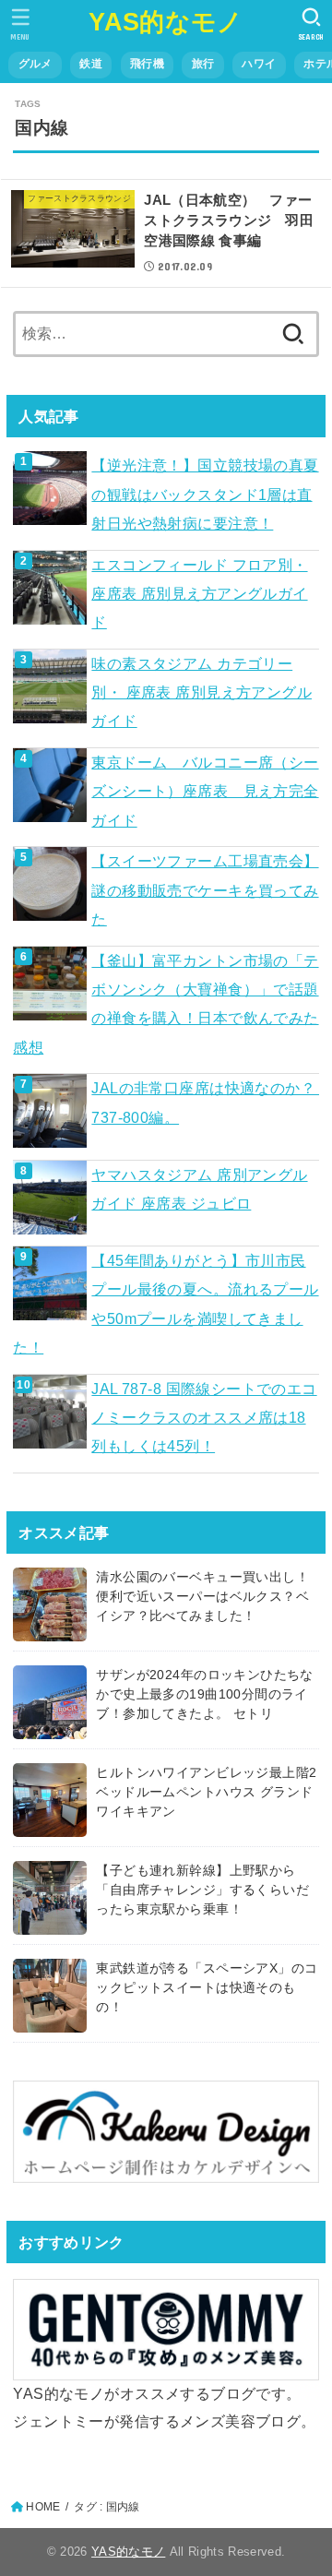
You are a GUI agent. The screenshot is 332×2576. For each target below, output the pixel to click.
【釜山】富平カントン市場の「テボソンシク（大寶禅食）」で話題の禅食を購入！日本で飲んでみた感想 (166, 1004)
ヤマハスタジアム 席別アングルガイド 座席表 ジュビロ (199, 1189)
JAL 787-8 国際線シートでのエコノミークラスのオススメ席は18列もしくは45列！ (204, 1418)
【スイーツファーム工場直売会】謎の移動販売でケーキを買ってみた (205, 890)
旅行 (203, 64)
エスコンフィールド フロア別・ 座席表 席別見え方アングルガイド (199, 594)
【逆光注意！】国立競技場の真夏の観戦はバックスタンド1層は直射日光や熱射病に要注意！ (205, 494)
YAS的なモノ (166, 22)
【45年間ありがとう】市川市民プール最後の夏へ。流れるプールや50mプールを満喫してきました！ (166, 1304)
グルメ (36, 64)
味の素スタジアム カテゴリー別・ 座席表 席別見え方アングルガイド (202, 692)
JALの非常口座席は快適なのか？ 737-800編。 (205, 1102)
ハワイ (259, 64)
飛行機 (147, 64)
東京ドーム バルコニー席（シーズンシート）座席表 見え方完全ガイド (205, 791)
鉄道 (91, 64)
